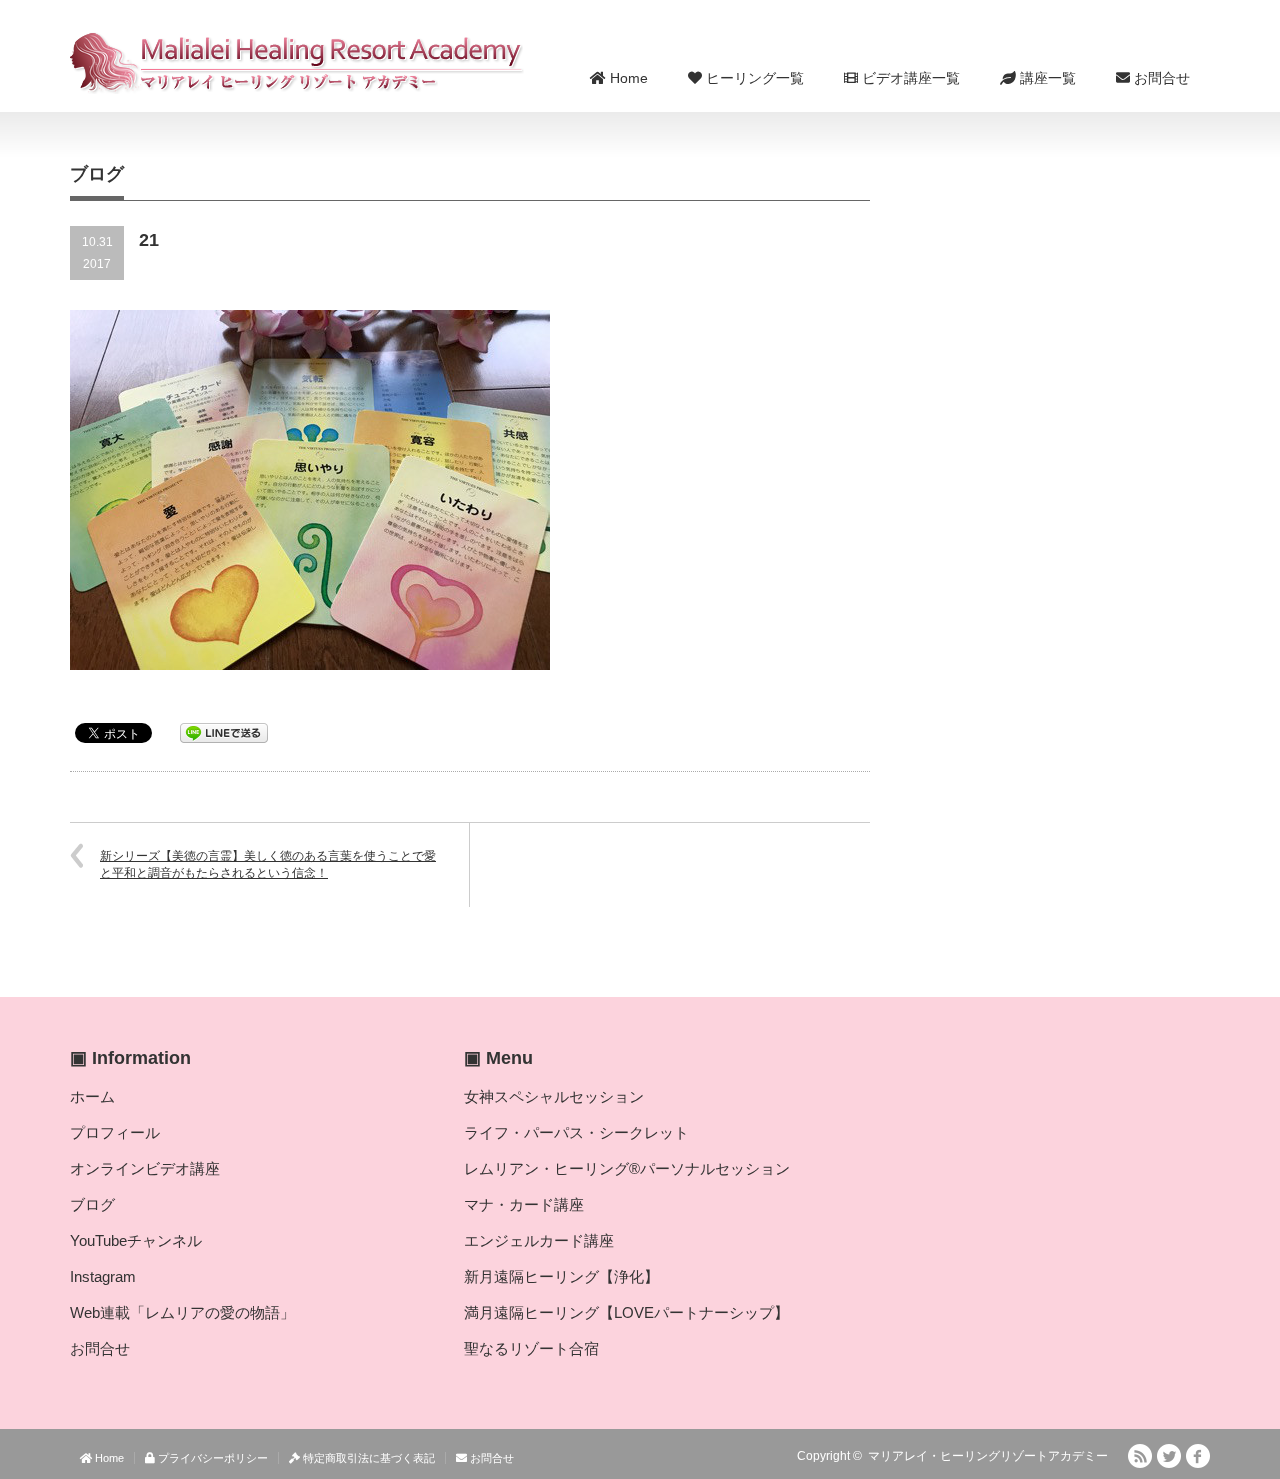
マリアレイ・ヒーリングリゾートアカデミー (988, 1456)
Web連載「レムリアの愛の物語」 (182, 1312)
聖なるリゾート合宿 (531, 1348)
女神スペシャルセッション (554, 1096)
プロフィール (115, 1132)
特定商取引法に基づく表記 (367, 1458)
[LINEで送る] (224, 731)
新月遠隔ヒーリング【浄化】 (561, 1276)
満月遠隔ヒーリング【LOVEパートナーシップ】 (626, 1312)
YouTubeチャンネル (136, 1240)
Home (627, 78)
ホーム (92, 1096)
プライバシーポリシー (211, 1458)
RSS (1140, 1456)
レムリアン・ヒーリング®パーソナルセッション (627, 1168)
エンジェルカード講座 (539, 1240)
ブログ (92, 1204)
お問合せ (1160, 78)
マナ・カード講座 (524, 1204)
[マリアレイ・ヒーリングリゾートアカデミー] (297, 63)
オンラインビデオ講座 (145, 1168)
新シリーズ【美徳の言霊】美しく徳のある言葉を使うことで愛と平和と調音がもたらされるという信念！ (268, 864)
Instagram (103, 1276)
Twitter (1169, 1456)
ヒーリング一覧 (753, 78)
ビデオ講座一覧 (909, 78)
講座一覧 (1046, 78)
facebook (1198, 1456)
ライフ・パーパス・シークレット (576, 1132)
